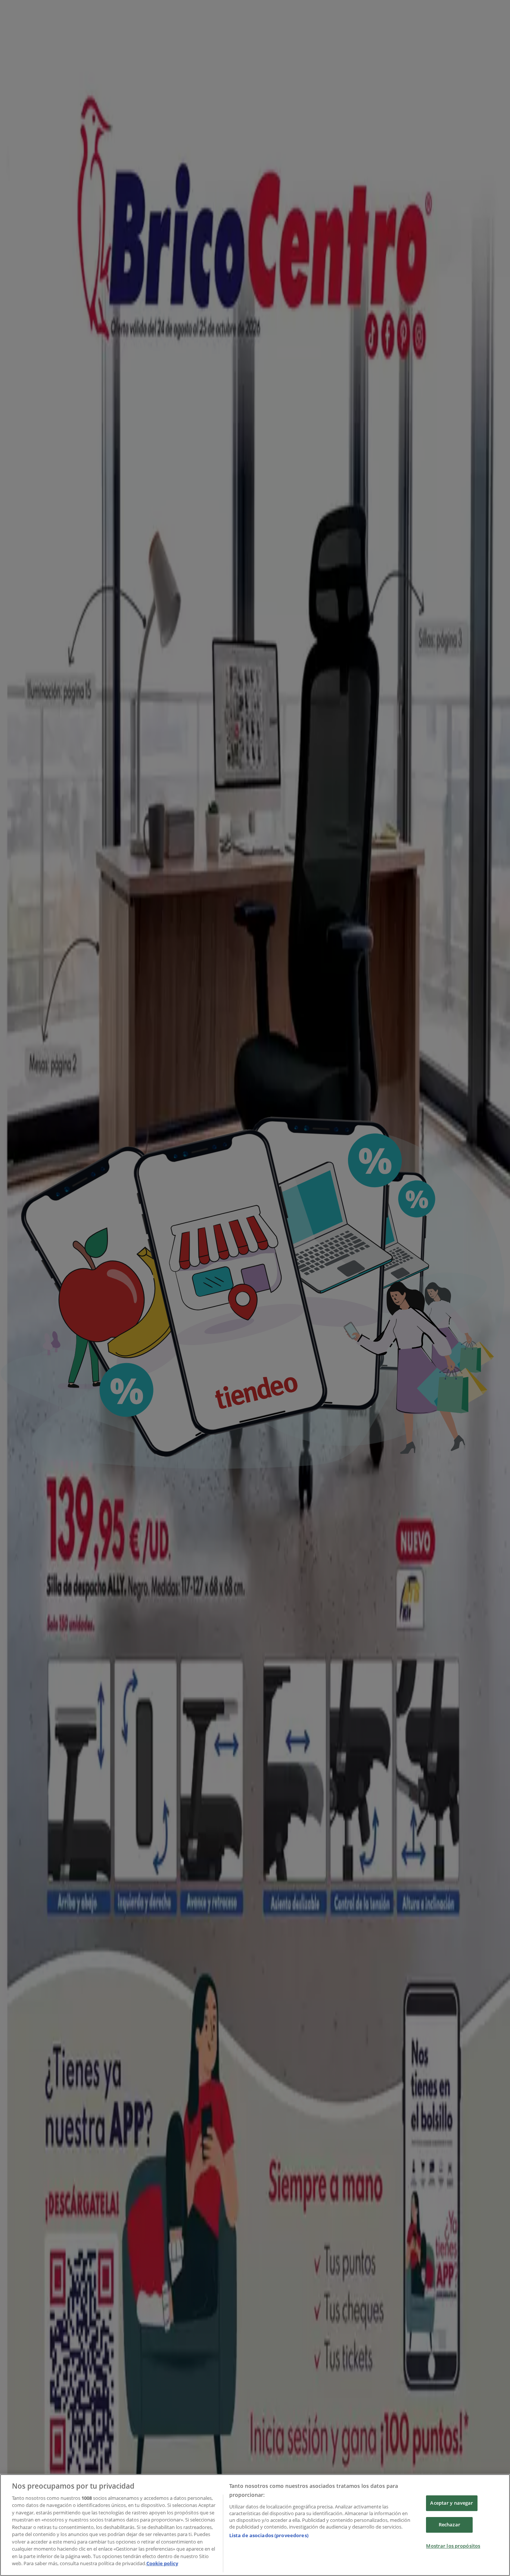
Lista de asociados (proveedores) (269, 2535)
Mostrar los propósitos (453, 2546)
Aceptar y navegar (452, 2503)
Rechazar (450, 2524)
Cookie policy (162, 2563)
